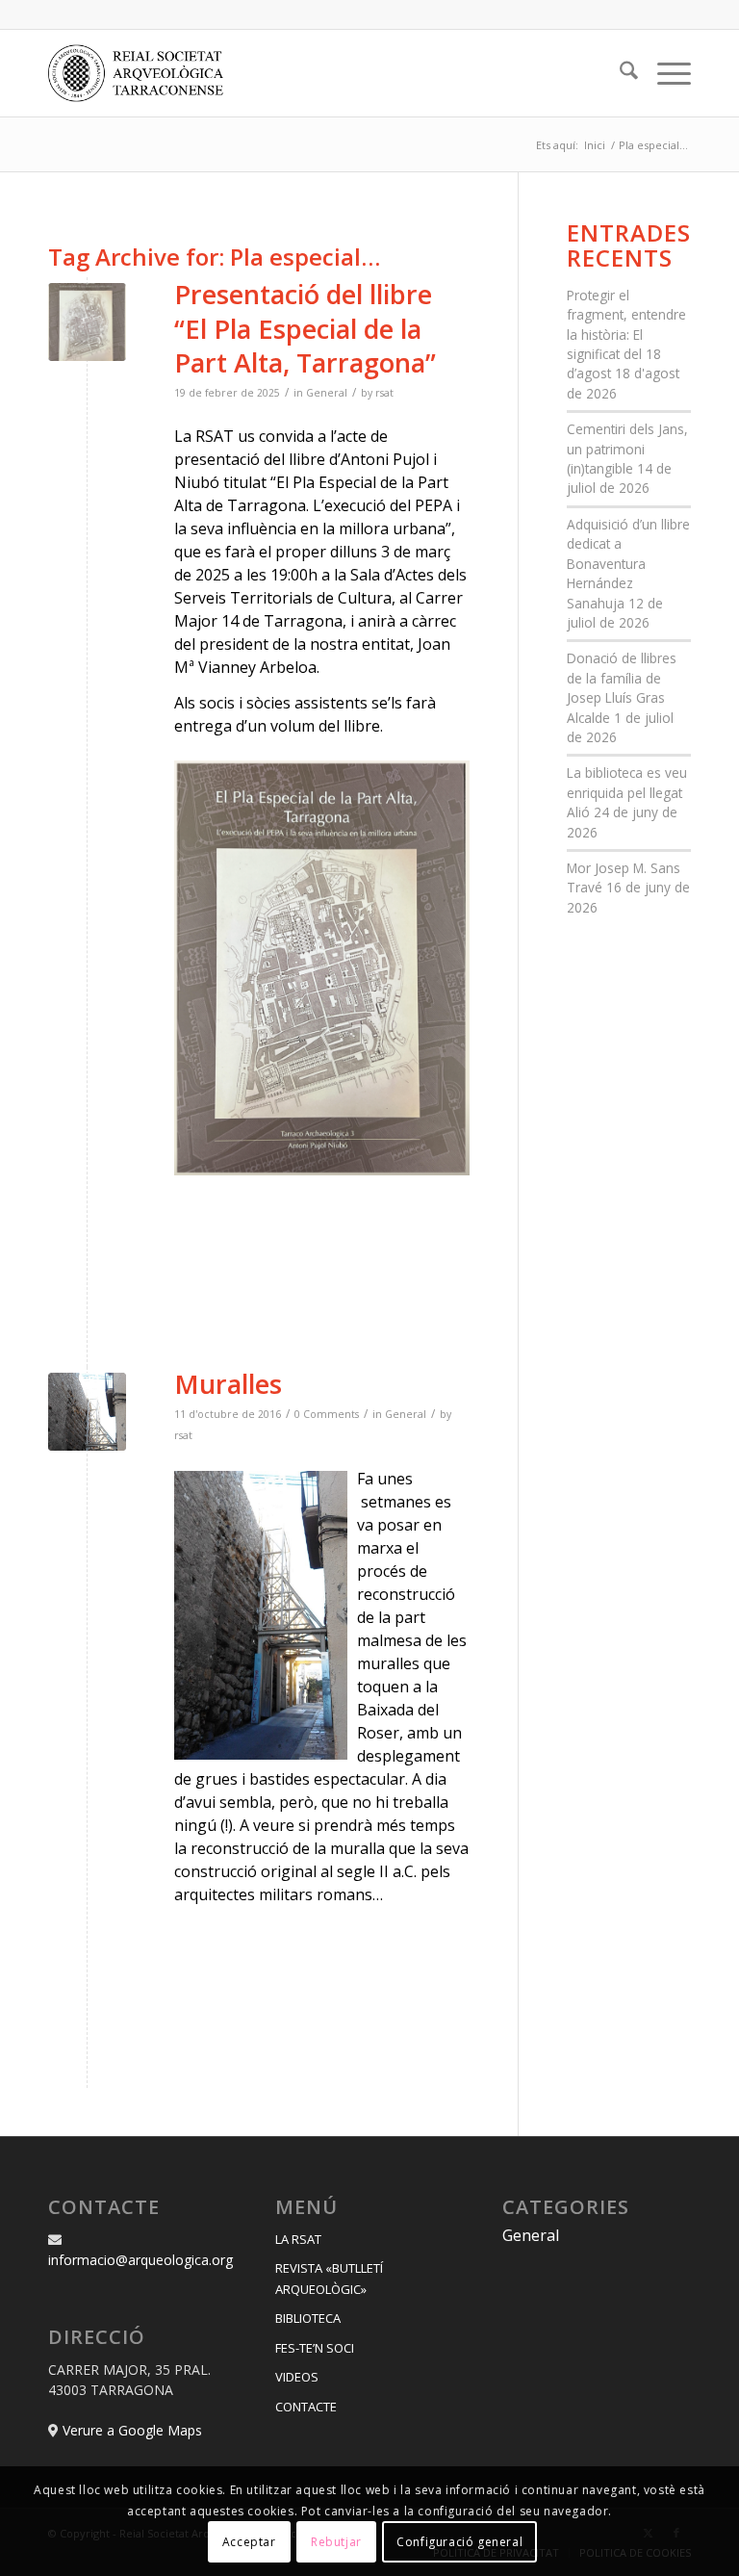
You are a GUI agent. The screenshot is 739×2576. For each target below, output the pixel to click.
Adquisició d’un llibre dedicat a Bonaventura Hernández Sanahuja (628, 564)
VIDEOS (297, 2377)
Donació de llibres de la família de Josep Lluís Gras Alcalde (622, 687)
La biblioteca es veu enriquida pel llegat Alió (627, 792)
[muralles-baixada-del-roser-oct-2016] (87, 1412)
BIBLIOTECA (308, 2318)
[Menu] (664, 73)
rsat (384, 393)
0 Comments (327, 1414)
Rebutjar (336, 2542)
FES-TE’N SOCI (315, 2348)
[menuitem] (619, 73)
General (327, 393)
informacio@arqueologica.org (140, 2260)
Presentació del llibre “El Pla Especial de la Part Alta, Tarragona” (305, 328)
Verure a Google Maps (132, 2430)
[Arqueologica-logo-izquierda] (142, 73)
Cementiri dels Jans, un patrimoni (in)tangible (627, 449)
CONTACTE (306, 2407)
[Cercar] (619, 73)
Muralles (228, 1384)
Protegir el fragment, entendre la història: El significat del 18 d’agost (626, 335)
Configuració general (459, 2542)
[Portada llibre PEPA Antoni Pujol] (87, 322)
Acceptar (249, 2542)
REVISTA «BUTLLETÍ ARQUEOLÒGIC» (329, 2278)
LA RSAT (298, 2239)
